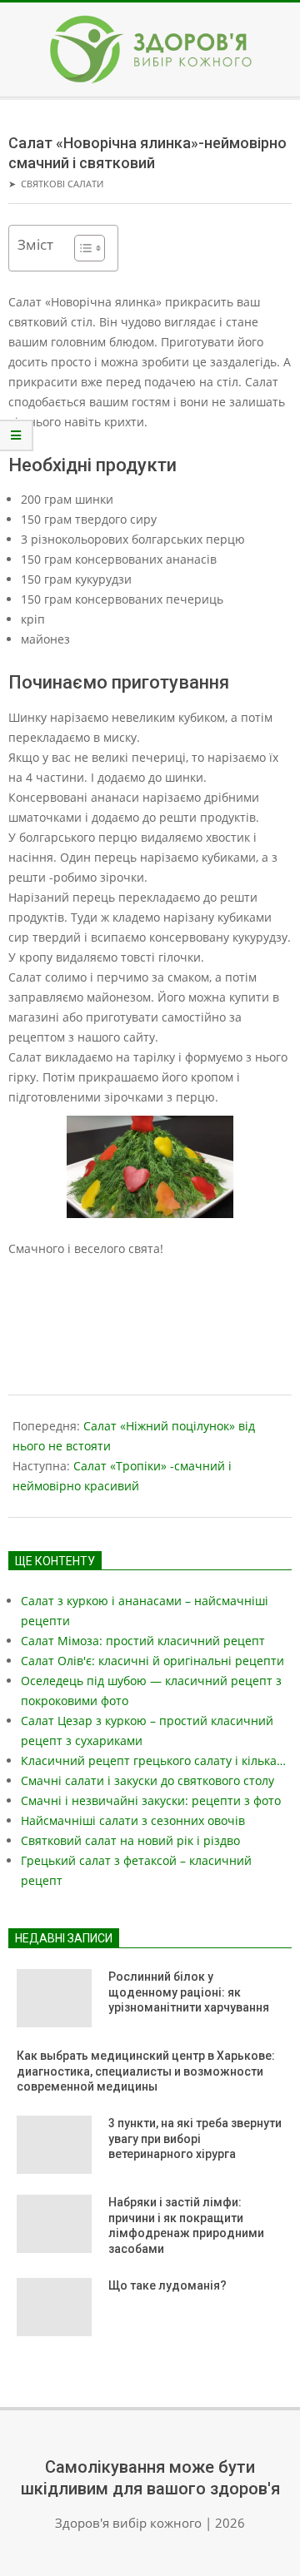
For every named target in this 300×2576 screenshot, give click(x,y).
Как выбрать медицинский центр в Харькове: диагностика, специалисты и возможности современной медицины (146, 2071)
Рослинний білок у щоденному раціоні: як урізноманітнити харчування (189, 1992)
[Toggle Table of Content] (81, 248)
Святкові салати (62, 184)
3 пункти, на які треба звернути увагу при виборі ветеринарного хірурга (195, 2138)
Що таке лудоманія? (167, 2285)
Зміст (35, 244)
